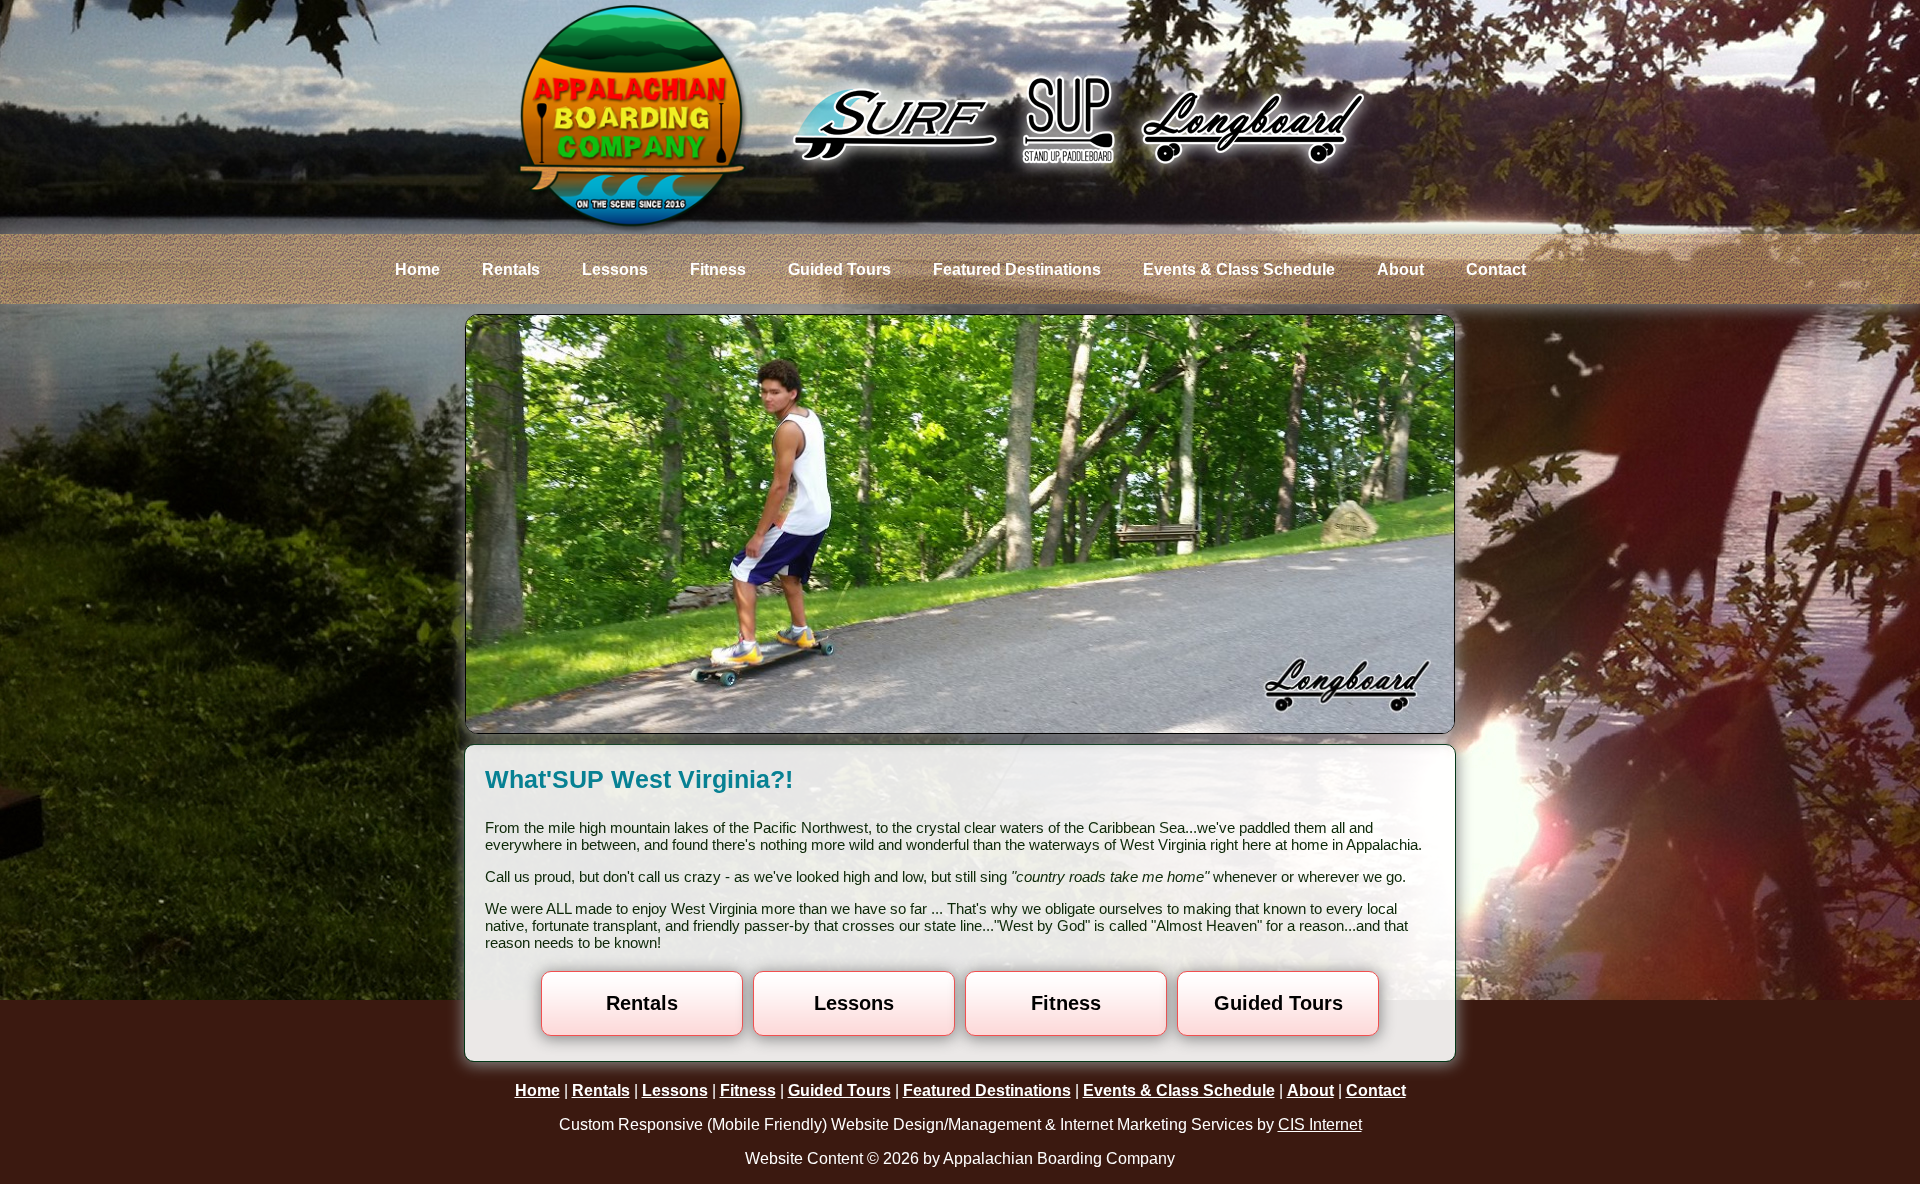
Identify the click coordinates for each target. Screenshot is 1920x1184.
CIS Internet (1320, 1124)
